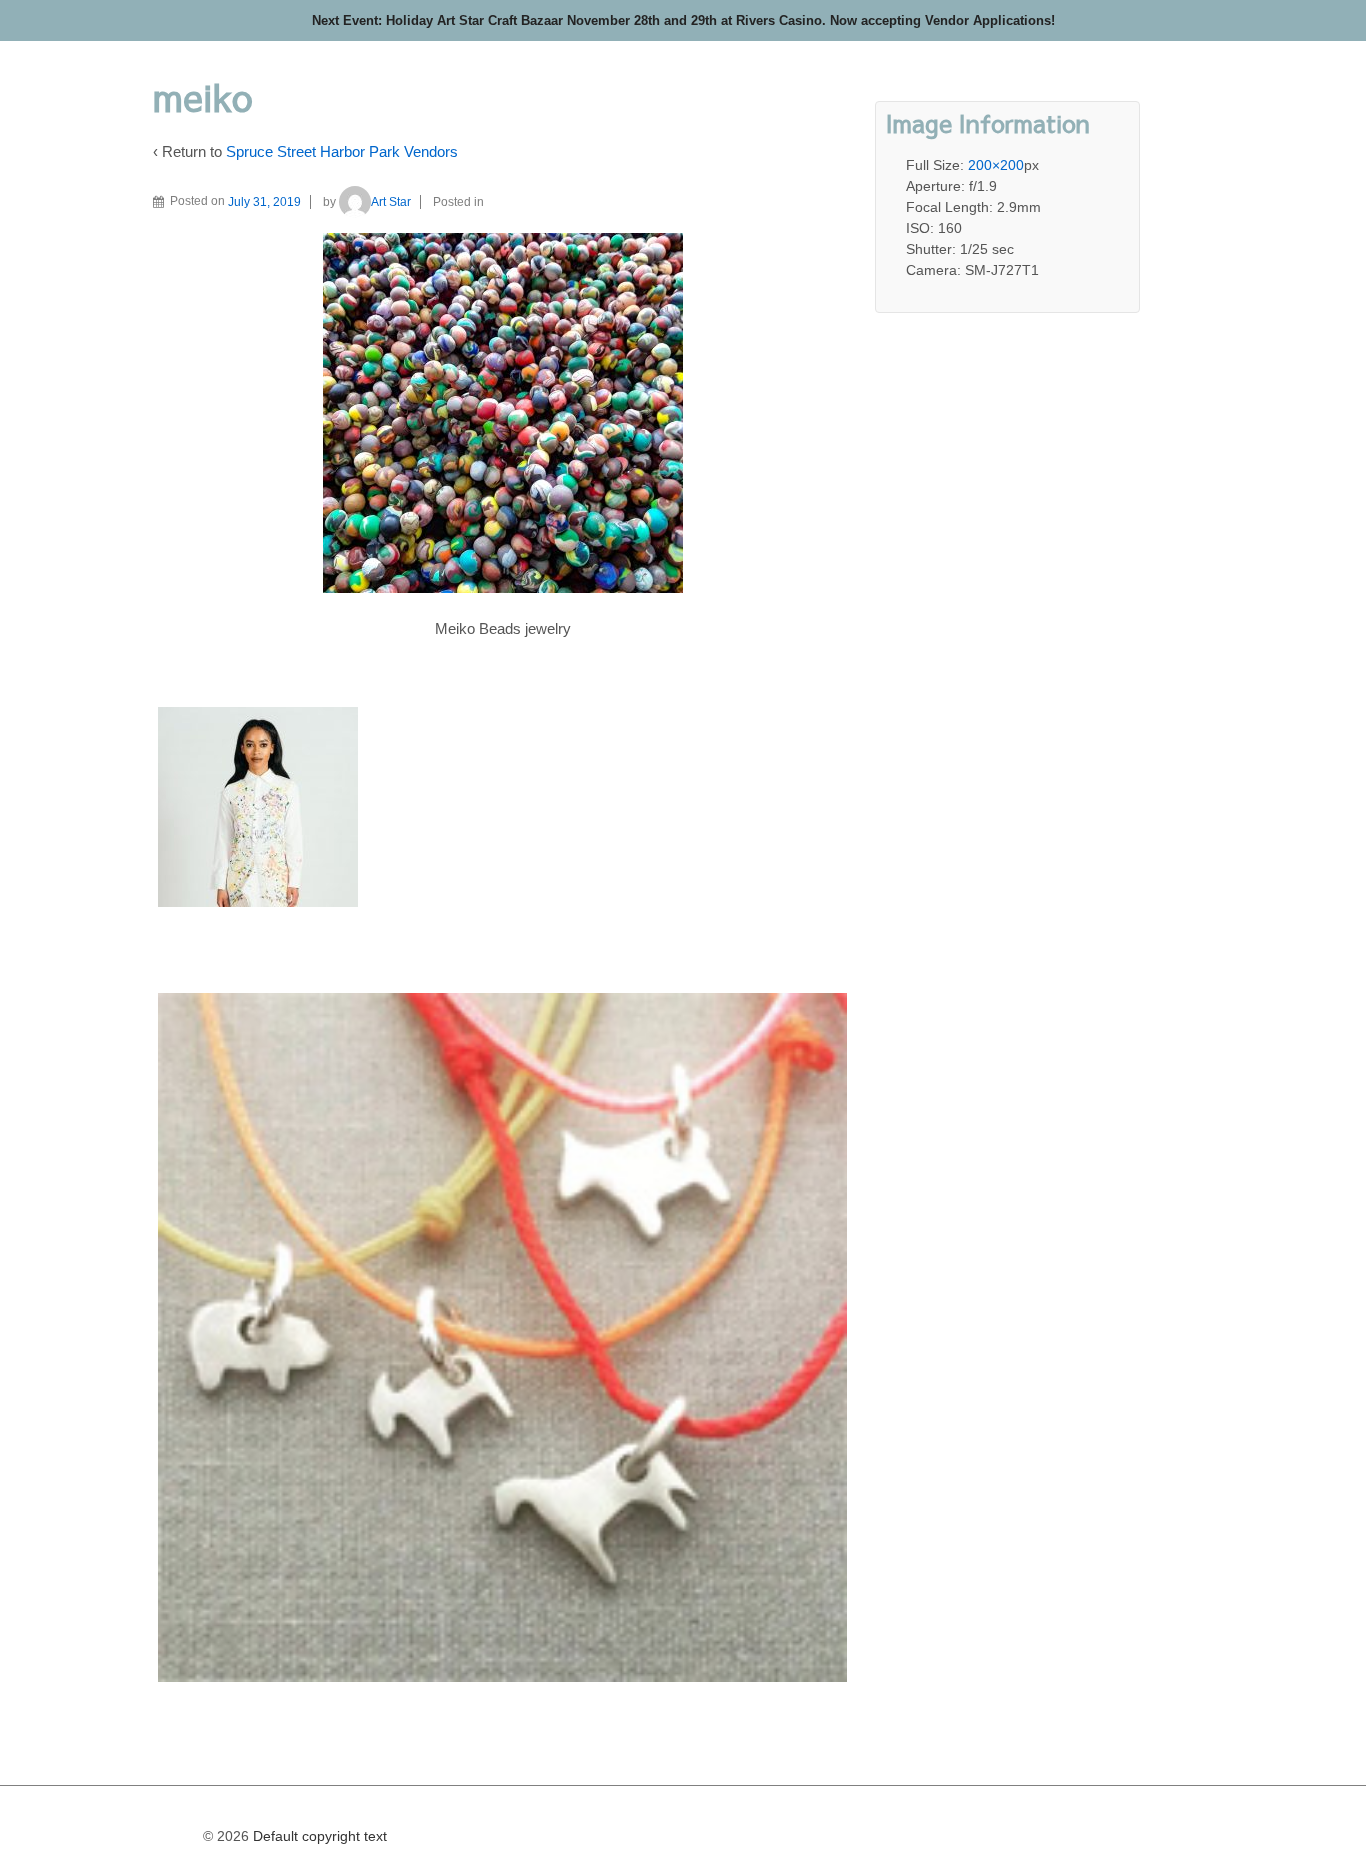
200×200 (996, 165)
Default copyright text (318, 1836)
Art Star (391, 202)
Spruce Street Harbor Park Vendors (342, 151)
